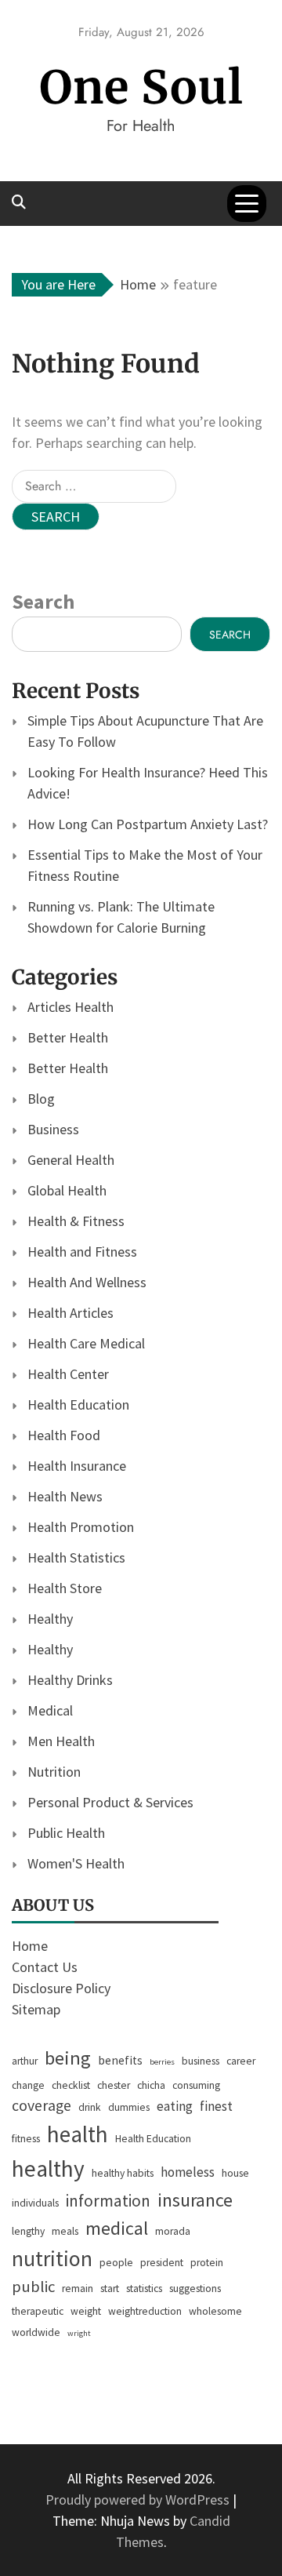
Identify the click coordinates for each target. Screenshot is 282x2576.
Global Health (67, 1190)
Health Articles (70, 1313)
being (68, 2058)
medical (117, 2228)
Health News (65, 1496)
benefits (120, 2060)
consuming (196, 2085)
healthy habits (123, 2173)
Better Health (68, 1037)
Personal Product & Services (110, 1802)
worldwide (36, 2332)
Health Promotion (81, 1527)
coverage (42, 2105)
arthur (25, 2061)
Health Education (78, 1404)
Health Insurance (77, 1466)
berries (162, 2062)
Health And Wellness (87, 1282)
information (108, 2201)
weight (86, 2311)
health (78, 2134)
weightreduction (145, 2311)
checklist (71, 2085)
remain (78, 2289)
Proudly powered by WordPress (139, 2500)
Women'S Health (76, 1863)
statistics (144, 2289)
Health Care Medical (86, 1343)
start (110, 2289)
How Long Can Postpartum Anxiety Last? (148, 824)
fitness (26, 2139)
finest (216, 2106)
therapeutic (38, 2311)
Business (53, 1129)
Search (43, 601)
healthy (48, 2168)
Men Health (61, 1741)
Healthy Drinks (70, 1680)
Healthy (50, 1619)
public (33, 2287)
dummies (129, 2107)
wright (79, 2333)
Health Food (64, 1435)
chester (114, 2085)
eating (175, 2106)
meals (65, 2231)
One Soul (141, 87)
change (28, 2085)
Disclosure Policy (61, 1988)
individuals (35, 2203)
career (241, 2061)
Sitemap (36, 2009)
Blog (41, 1099)
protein (207, 2263)
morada (173, 2231)
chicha (151, 2085)
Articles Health (70, 1007)
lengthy (28, 2231)
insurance (195, 2200)
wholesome (215, 2311)
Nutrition (54, 1772)
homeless (188, 2172)
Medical (50, 1710)
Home (30, 1946)
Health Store (65, 1588)
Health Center (68, 1374)
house (235, 2173)
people (116, 2263)
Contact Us (45, 1967)
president (162, 2263)
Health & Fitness (76, 1221)
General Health (71, 1160)
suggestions (195, 2289)
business (201, 2061)
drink (90, 2107)
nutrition (52, 2259)
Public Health (66, 1833)
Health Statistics (76, 1557)
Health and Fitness (82, 1252)
